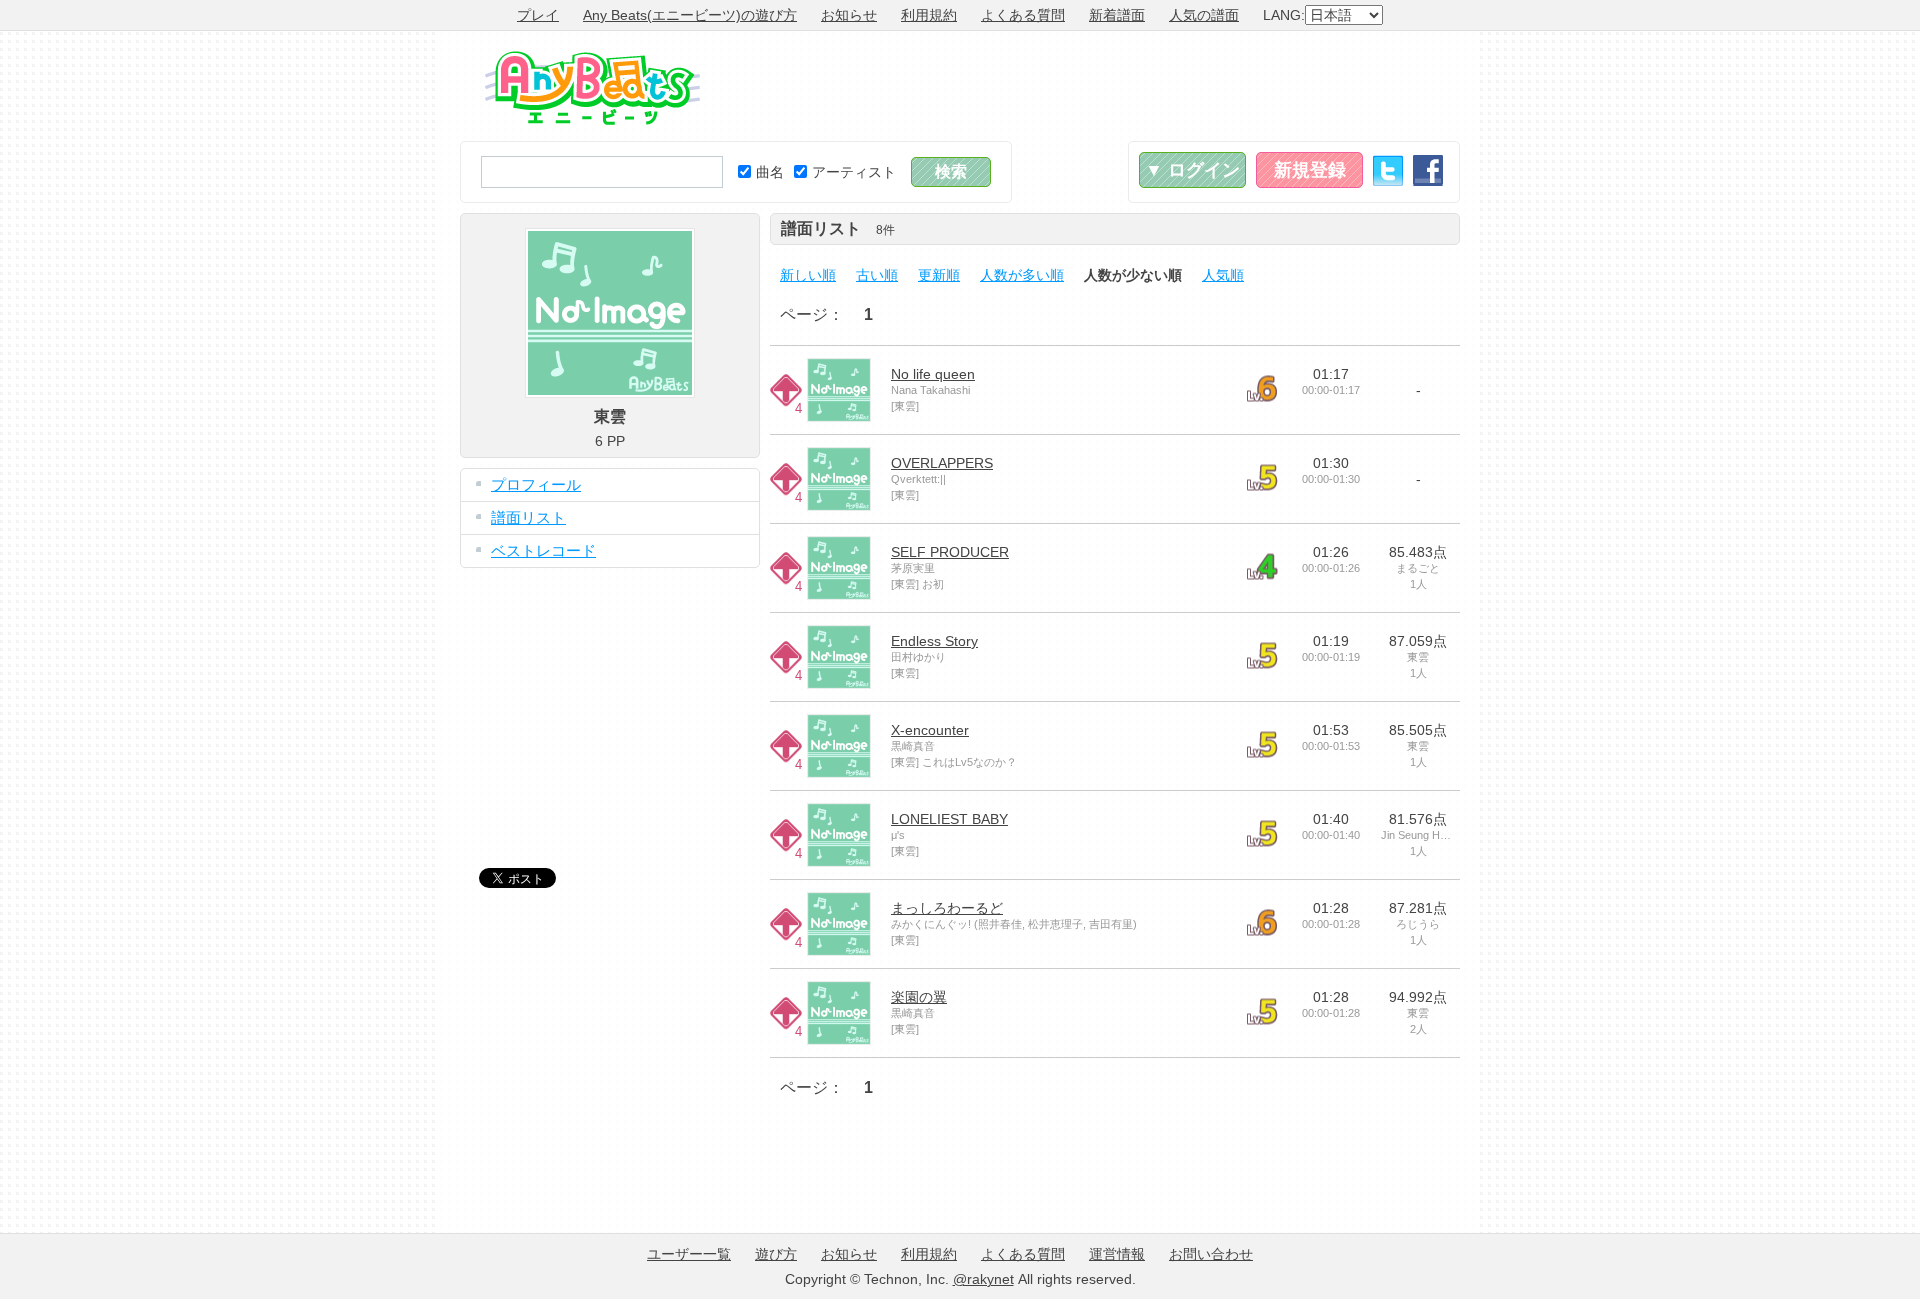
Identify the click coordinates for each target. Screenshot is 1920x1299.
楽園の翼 (919, 997)
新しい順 (808, 275)
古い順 (877, 275)
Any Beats (592, 88)
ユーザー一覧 (689, 1254)
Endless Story (934, 641)
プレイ (538, 15)
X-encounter (930, 730)
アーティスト (854, 172)
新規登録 (1310, 170)
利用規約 (929, 15)
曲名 (770, 172)
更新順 (939, 275)
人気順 (1223, 275)
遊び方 (776, 1254)
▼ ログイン (1192, 170)
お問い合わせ (1211, 1254)
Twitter (1388, 170)
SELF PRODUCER (950, 552)
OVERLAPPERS (942, 463)
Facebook (1428, 170)
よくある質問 (1023, 15)
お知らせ (849, 15)
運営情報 (1117, 1254)
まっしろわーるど (947, 908)
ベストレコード (543, 550)
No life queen (933, 374)
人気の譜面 (1204, 15)
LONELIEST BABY (949, 819)
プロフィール (536, 484)
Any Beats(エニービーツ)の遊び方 (690, 15)
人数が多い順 (1022, 275)
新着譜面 (1117, 15)
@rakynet (983, 1279)
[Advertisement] (1096, 86)
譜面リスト (528, 517)
